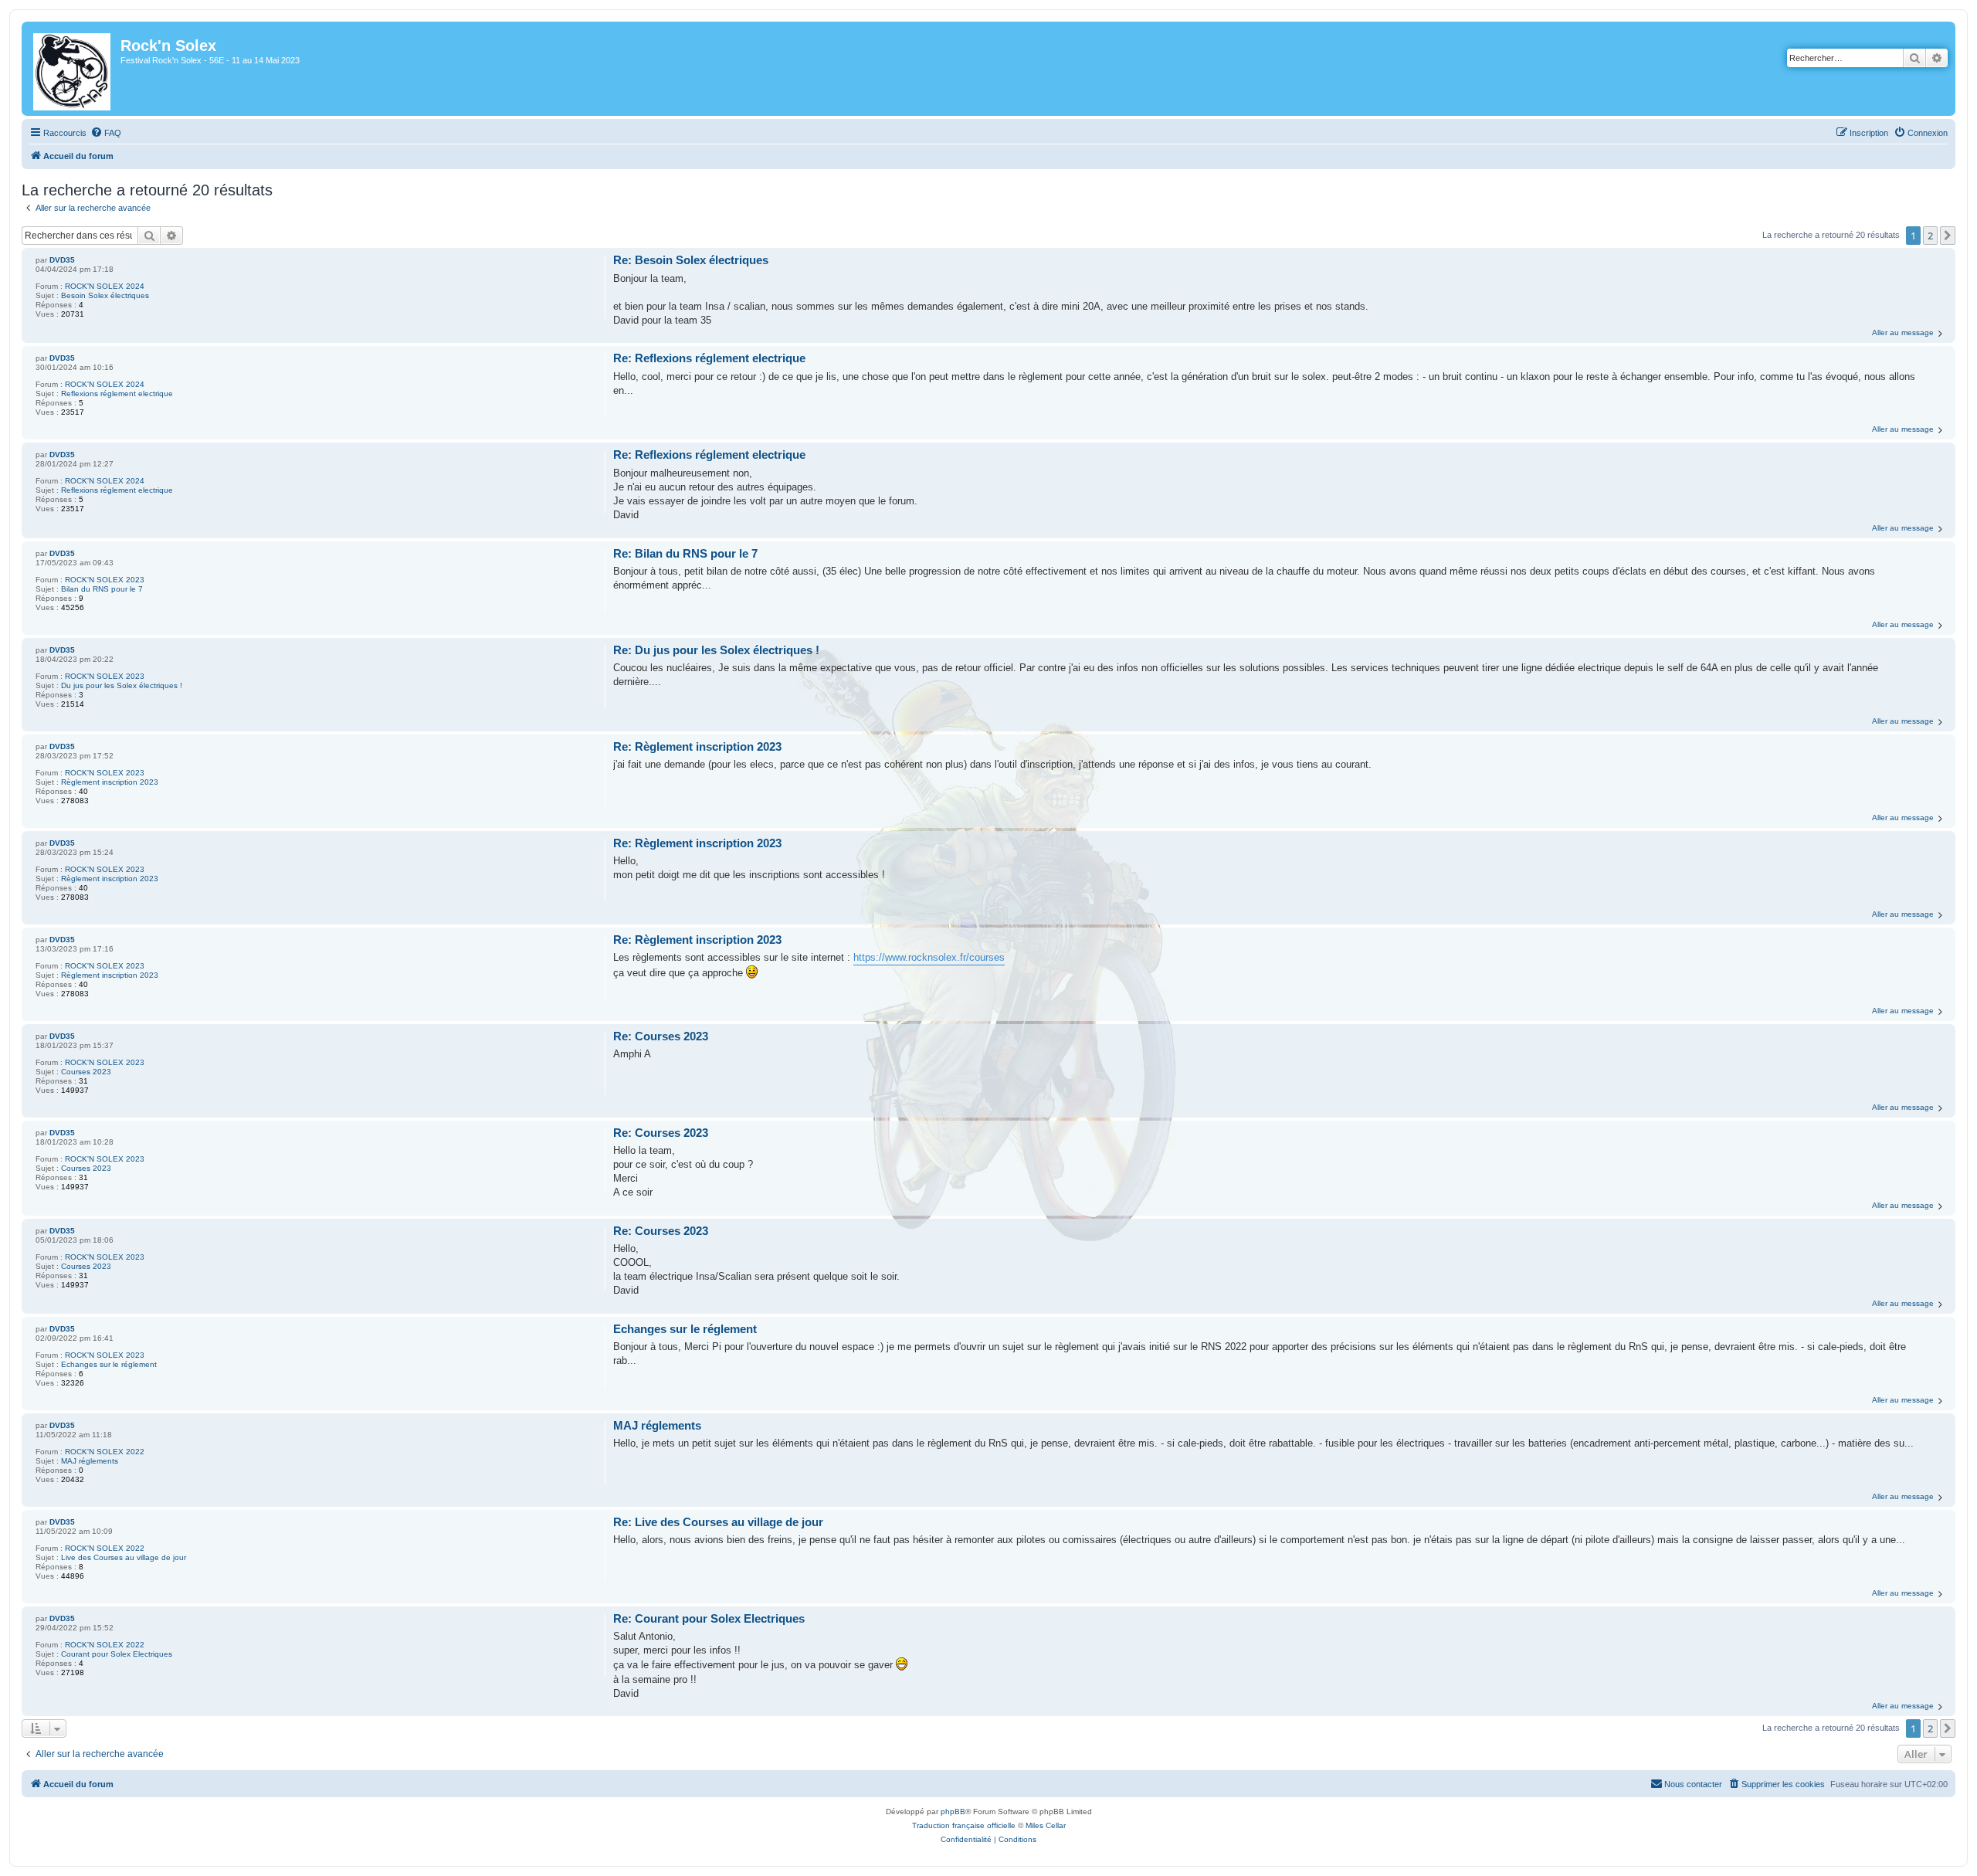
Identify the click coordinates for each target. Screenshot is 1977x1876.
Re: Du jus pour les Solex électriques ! (716, 650)
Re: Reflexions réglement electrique (709, 358)
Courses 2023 (86, 1072)
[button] (1948, 236)
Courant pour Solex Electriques (117, 1654)
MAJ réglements (90, 1461)
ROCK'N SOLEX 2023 (105, 580)
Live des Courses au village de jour (124, 1557)
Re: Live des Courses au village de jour (718, 1522)
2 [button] (1930, 236)
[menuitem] (106, 133)
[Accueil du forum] (73, 69)
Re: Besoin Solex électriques (691, 260)
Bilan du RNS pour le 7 (102, 589)
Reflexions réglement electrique (117, 394)
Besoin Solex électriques (105, 295)
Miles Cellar (1046, 1825)
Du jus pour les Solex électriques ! (122, 685)
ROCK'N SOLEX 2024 (105, 286)
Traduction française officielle (964, 1825)
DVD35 (62, 260)
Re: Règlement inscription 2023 (697, 746)
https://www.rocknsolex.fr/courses (929, 957)
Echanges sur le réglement (109, 1364)
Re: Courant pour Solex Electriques (709, 1618)
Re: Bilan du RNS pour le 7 (685, 553)
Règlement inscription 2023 (110, 782)
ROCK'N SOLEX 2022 (105, 1452)
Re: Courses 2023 (661, 1036)
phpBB (953, 1812)
